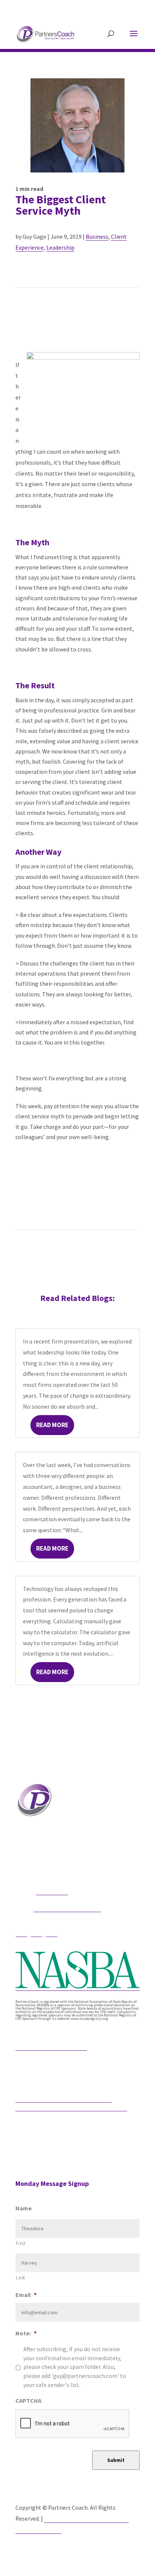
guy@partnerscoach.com (67, 1908)
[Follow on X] (36, 1931)
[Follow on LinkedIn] (52, 1931)
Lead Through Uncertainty (51, 2046)
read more (52, 1425)
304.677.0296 (52, 1891)
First (21, 2243)
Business (97, 236)
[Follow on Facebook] (21, 1931)
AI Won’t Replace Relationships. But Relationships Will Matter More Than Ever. (71, 2103)
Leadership (60, 247)
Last (21, 2278)
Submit (116, 2460)
